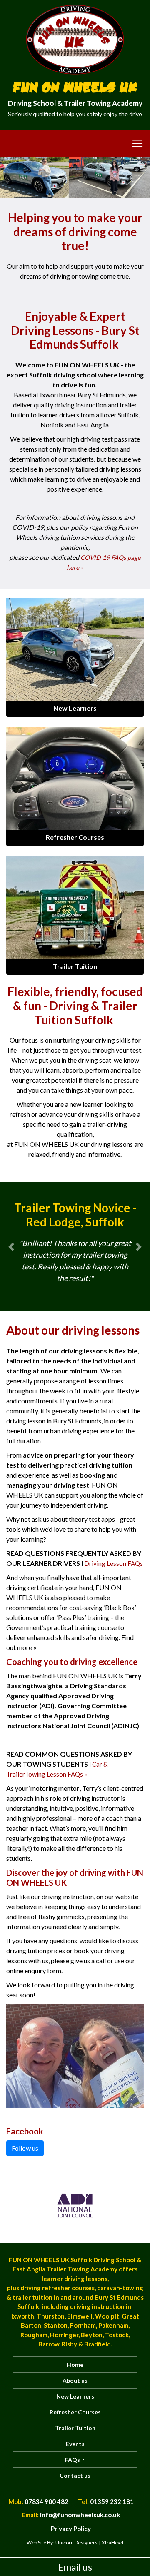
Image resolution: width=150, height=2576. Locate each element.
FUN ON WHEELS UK (75, 86)
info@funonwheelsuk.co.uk (80, 2515)
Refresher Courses (75, 2412)
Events (75, 2444)
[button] (11, 1247)
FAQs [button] (72, 2460)
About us (75, 2380)
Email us (75, 2567)
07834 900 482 (46, 2501)
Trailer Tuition (75, 2428)
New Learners (75, 2396)
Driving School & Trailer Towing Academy (75, 108)
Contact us (75, 2475)
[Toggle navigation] (75, 143)
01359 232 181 (112, 2501)
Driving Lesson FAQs (114, 1563)
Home (75, 2365)
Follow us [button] (25, 2148)
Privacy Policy (71, 2529)
